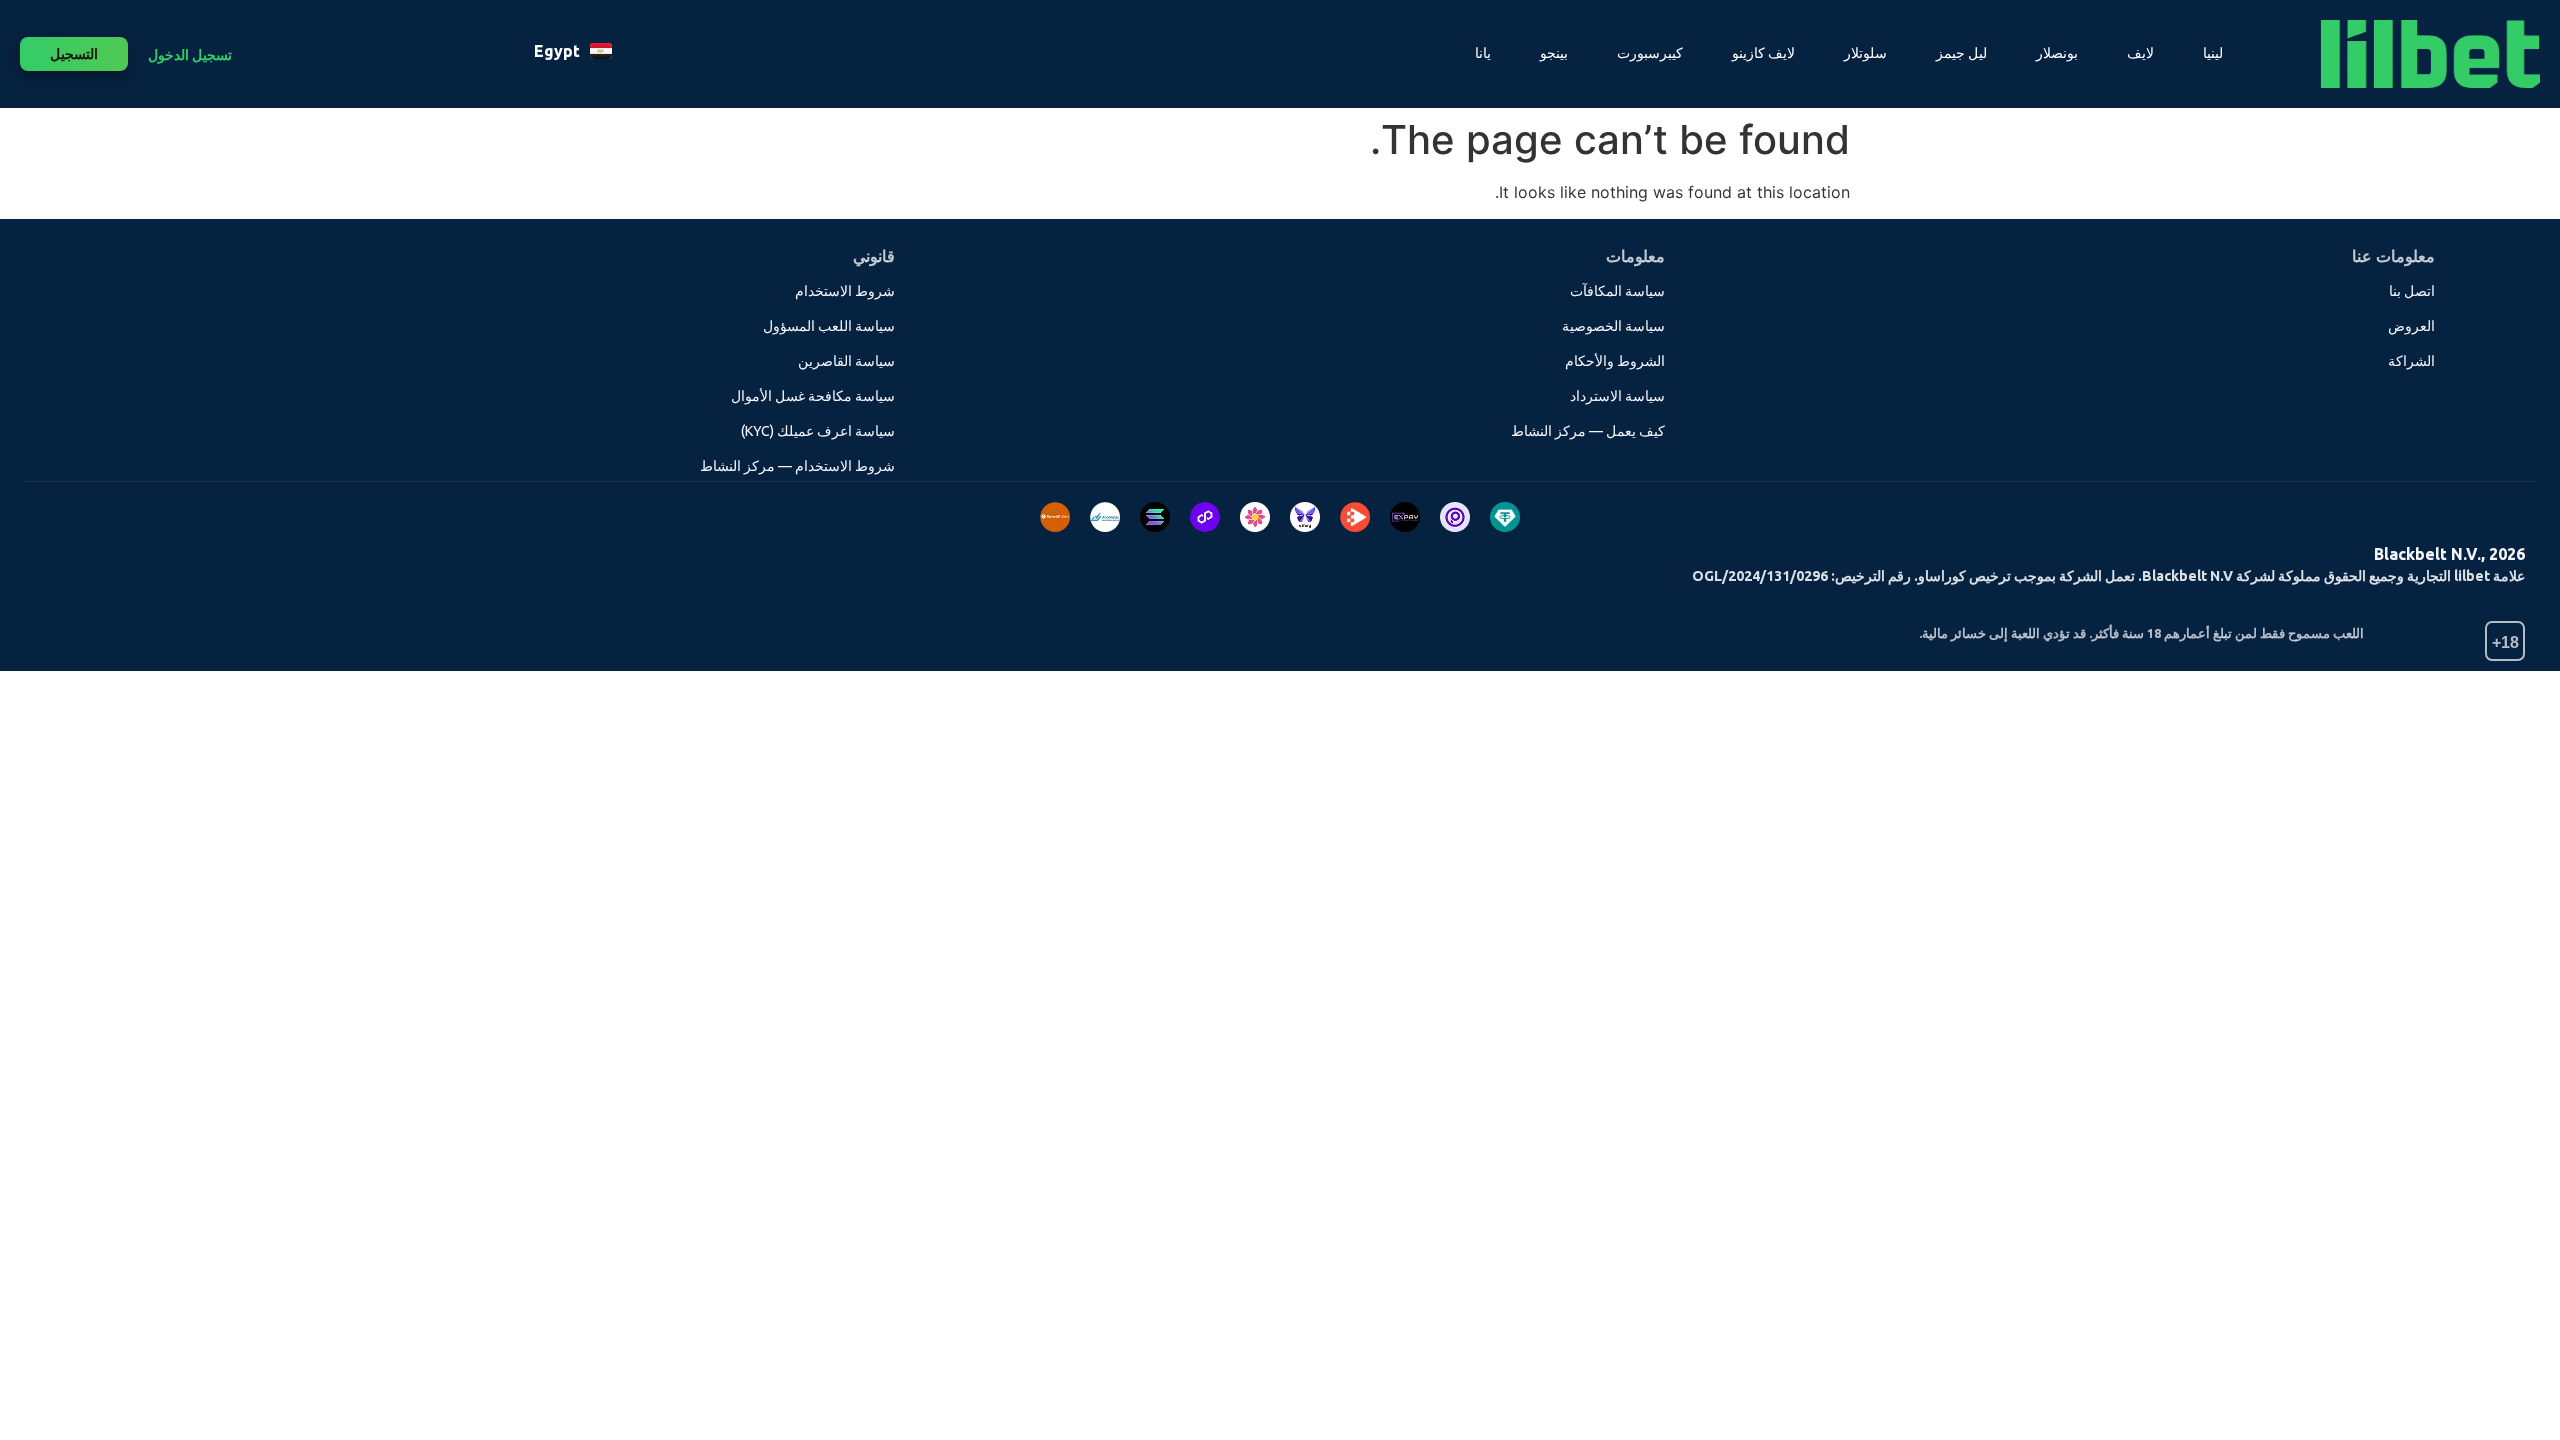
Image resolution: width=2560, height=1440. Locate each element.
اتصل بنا (2412, 291)
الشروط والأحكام (1615, 361)
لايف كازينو (1763, 53)
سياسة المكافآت (1617, 291)
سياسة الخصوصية (1613, 326)
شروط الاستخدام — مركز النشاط (797, 466)
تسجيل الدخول (190, 55)
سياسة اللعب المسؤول (829, 326)
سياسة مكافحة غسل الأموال (813, 396)
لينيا (2213, 53)
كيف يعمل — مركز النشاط (1588, 431)
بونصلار (2057, 53)
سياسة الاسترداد (1617, 396)
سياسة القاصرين (846, 361)
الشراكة (2411, 361)
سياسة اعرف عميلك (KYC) (818, 431)
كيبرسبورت (1650, 53)
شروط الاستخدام (845, 291)
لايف (2140, 53)
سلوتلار (1865, 53)
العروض (2411, 326)
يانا (1483, 53)
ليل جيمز (1961, 53)
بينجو (1554, 53)
